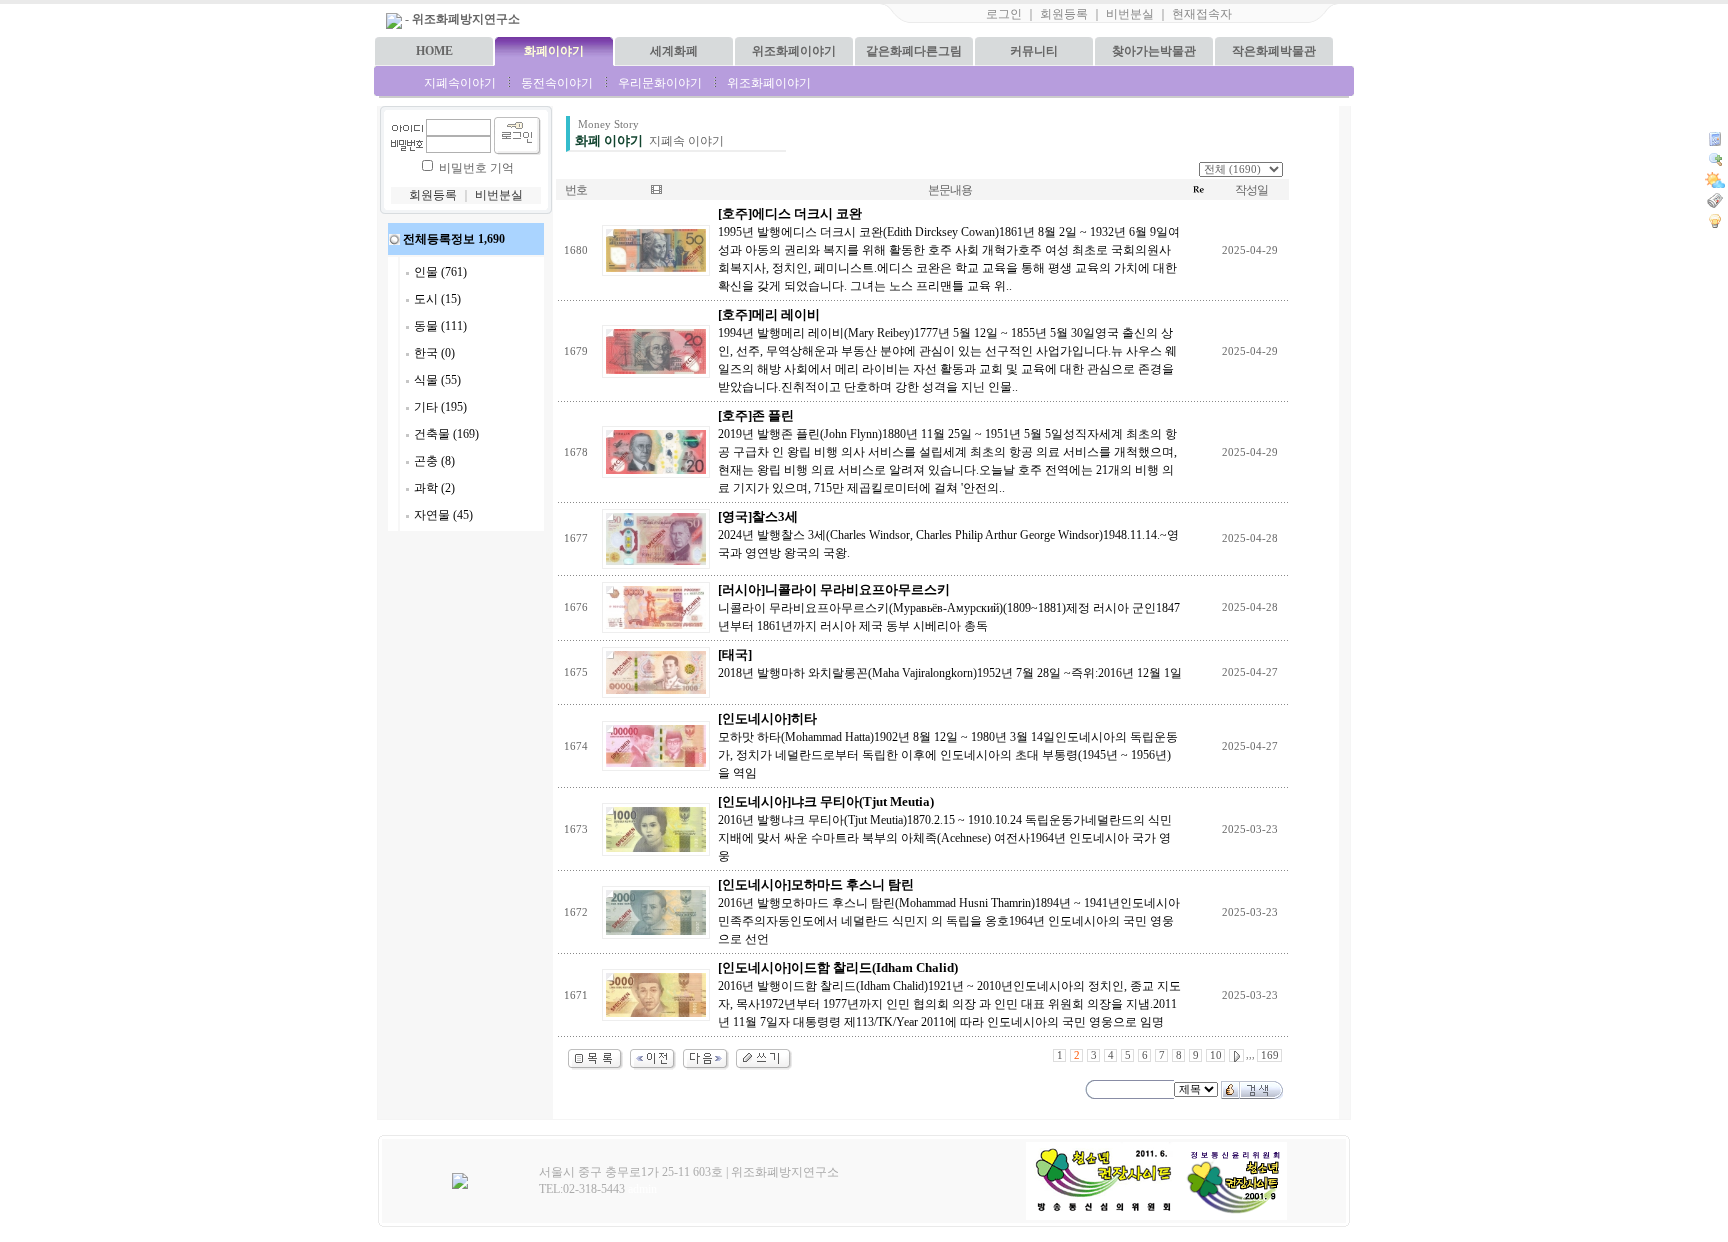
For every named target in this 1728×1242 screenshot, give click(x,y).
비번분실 (1130, 14)
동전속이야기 (557, 83)
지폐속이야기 (460, 83)
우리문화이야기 (660, 83)
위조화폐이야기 (794, 51)
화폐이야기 (554, 51)
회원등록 (1064, 14)
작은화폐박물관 (1274, 51)
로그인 (1004, 14)
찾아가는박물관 (1154, 51)
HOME (434, 51)
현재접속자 (1202, 14)
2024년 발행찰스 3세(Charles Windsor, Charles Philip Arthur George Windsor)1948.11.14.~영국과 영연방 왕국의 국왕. (948, 535)
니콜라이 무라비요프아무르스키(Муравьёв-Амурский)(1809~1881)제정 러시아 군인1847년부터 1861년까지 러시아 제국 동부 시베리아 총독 (949, 608)
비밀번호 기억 (476, 168)
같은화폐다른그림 (914, 51)
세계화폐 (674, 51)
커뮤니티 (1034, 51)
